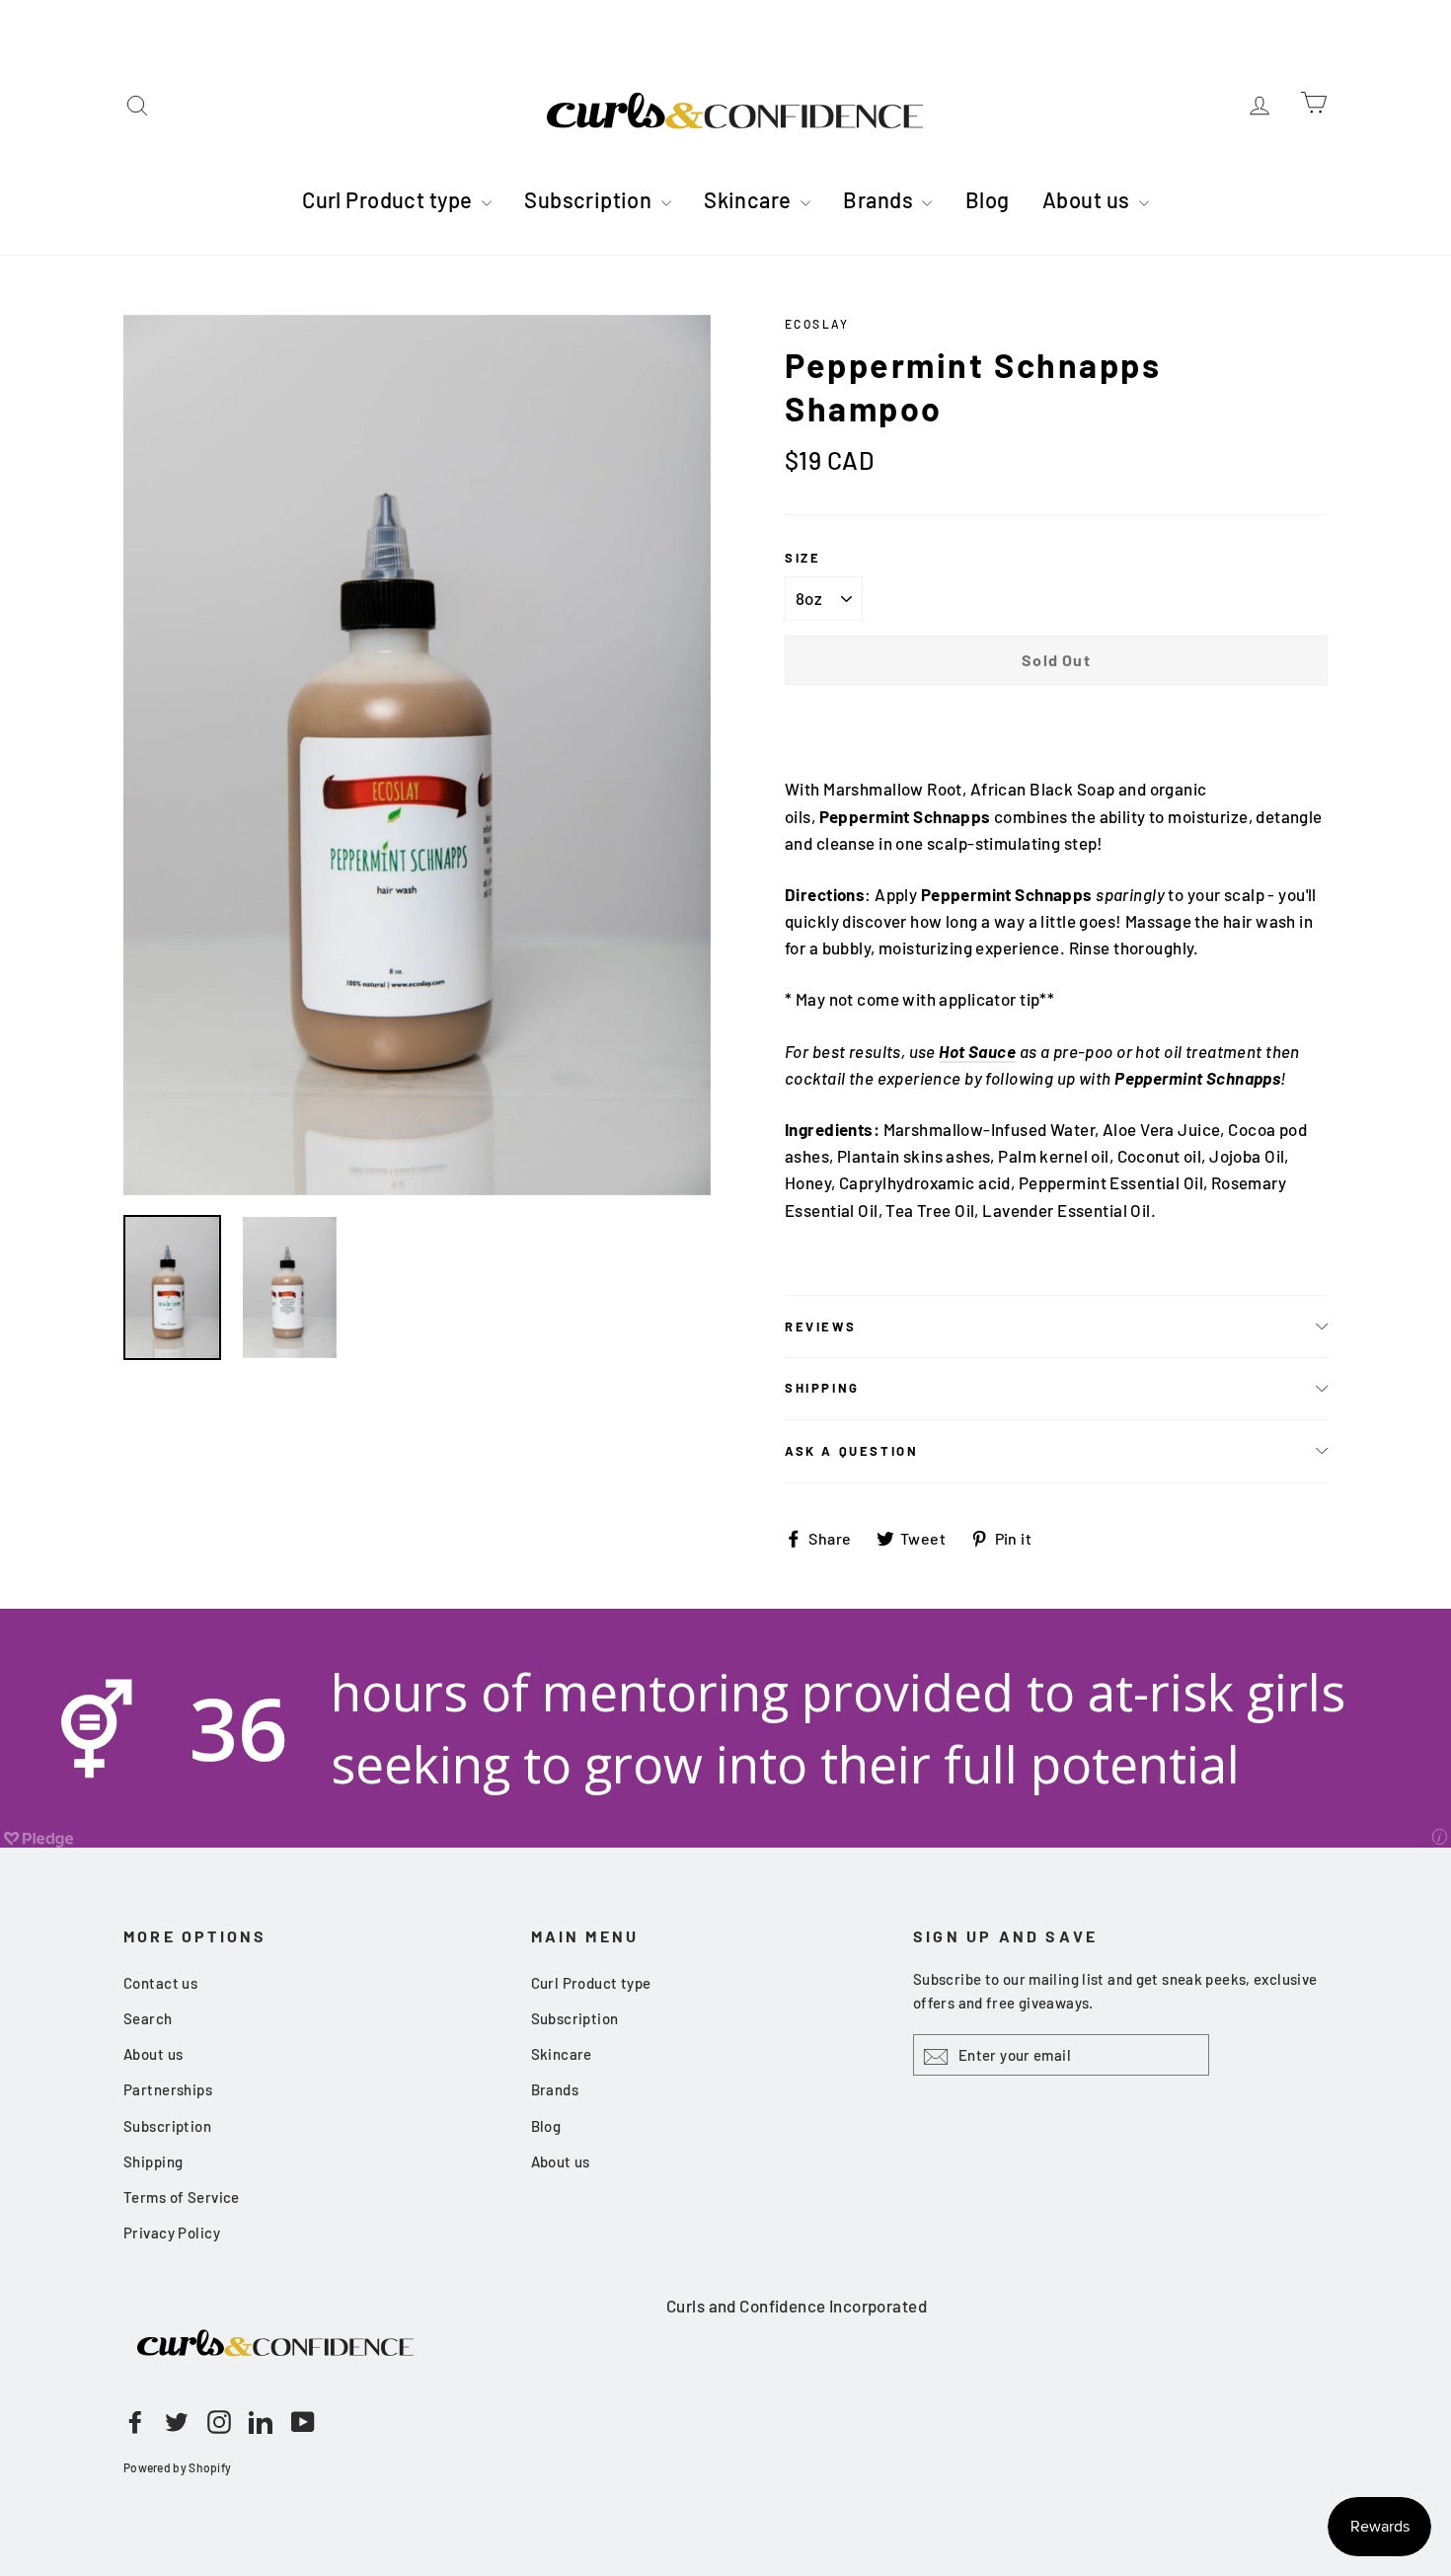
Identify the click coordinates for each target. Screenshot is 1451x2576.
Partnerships (168, 2089)
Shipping (822, 1388)
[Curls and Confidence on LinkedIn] (261, 2420)
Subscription (590, 199)
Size (802, 558)
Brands (880, 199)
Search (148, 2018)
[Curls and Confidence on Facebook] (135, 2420)
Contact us (160, 1983)
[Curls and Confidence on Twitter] (177, 2420)
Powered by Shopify (177, 2467)
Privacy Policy (172, 2233)
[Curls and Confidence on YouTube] (303, 2420)
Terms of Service (182, 2197)
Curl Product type (389, 199)
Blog (988, 199)
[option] (417, 756)
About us (1088, 199)
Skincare (750, 199)
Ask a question (851, 1451)
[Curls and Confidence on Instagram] (219, 2420)
